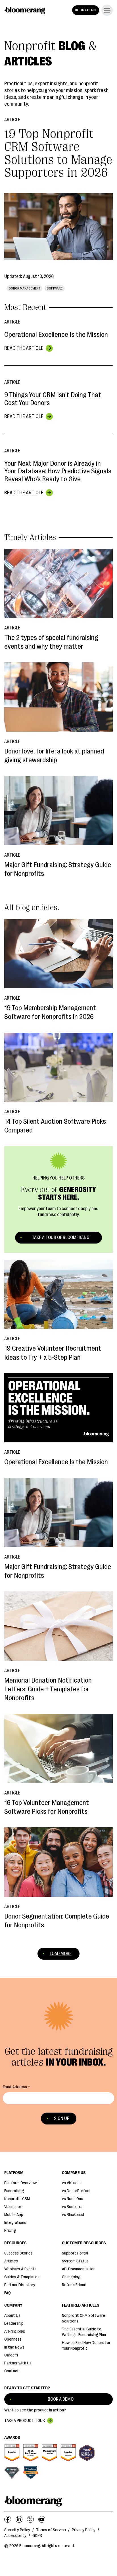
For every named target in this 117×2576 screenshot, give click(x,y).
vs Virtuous (72, 2183)
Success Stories (18, 2253)
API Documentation (79, 2269)
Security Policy (17, 2530)
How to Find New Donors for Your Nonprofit (86, 2346)
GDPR (37, 2536)
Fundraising (14, 2191)
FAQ (8, 2293)
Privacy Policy (84, 2530)
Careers (11, 2355)
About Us (12, 2316)
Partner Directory (20, 2285)
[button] (106, 10)
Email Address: (15, 2087)
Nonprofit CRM (17, 2199)
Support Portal (75, 2253)
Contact (12, 2371)
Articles (11, 2261)
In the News (14, 2347)
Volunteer (13, 2207)
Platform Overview (20, 2183)
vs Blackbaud (73, 2215)
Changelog (71, 2277)
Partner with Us (18, 2363)
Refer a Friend (74, 2285)
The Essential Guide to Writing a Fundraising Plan (84, 2332)
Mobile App (14, 2215)
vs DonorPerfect (77, 2191)
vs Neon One (73, 2199)
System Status (75, 2261)
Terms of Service (51, 2530)
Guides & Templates (22, 2277)
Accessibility (15, 2536)
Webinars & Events (20, 2269)
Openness (13, 2339)
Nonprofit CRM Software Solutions (83, 2318)
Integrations (15, 2223)
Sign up (62, 2119)
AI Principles (15, 2331)
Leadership (14, 2323)
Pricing (10, 2231)
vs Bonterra (72, 2207)
